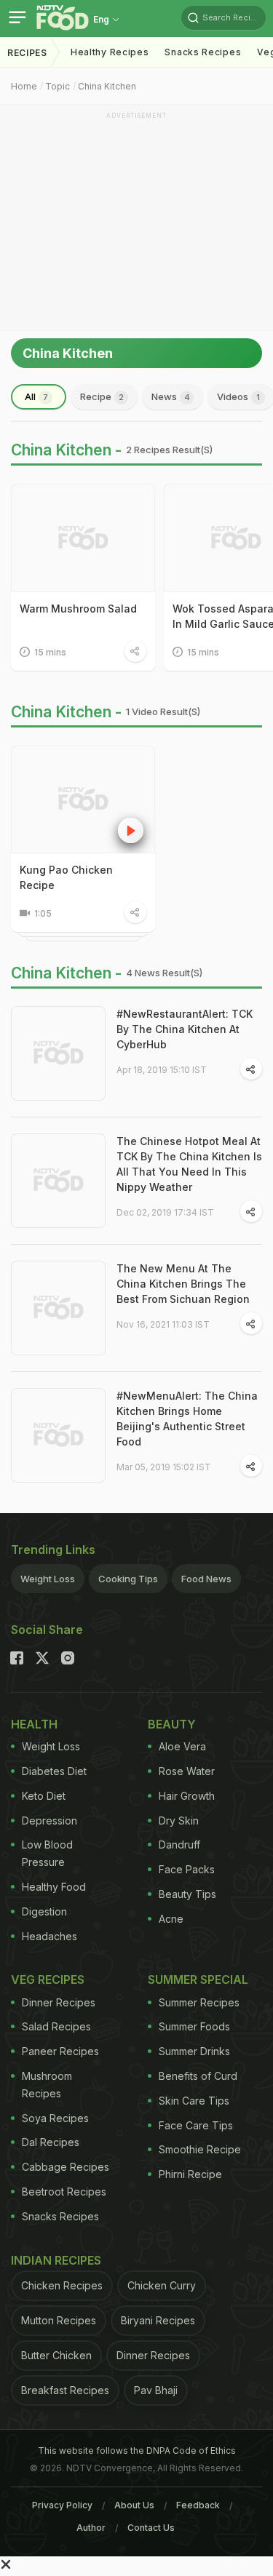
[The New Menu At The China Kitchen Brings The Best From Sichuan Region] (58, 1308)
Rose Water (187, 1771)
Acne (171, 1919)
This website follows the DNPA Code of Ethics (137, 2451)
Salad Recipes (56, 2026)
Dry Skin (179, 1821)
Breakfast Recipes (65, 2390)
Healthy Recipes (110, 52)
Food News (206, 1579)
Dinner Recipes (59, 2002)
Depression (50, 1821)
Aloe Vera (182, 1746)
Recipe (102, 396)
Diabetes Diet (54, 1771)
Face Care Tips (196, 2125)
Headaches (50, 1936)
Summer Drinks (194, 2051)
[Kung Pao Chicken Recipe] (83, 800)
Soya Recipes (55, 2118)
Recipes (27, 53)
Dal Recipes (51, 2142)
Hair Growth (187, 1796)
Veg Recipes (48, 1979)
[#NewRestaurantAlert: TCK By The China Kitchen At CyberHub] (58, 1053)
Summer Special (198, 1979)
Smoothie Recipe (200, 2149)
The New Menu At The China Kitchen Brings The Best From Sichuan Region (183, 1284)
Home (24, 86)
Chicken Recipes (62, 2285)
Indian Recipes (56, 2260)
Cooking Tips (128, 1579)
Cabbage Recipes (66, 2167)
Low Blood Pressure (47, 1853)
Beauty (172, 1724)
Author (91, 2528)
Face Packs (187, 1869)
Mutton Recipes (59, 2320)
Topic (58, 86)
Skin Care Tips (194, 2101)
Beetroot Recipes (64, 2192)
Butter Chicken (56, 2355)
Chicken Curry (162, 2285)
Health (34, 1724)
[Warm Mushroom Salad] (83, 538)
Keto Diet (44, 1796)
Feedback (198, 2505)
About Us (134, 2505)
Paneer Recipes (60, 2051)
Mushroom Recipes (47, 2085)
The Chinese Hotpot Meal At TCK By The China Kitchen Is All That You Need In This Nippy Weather (189, 1164)
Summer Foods (194, 2026)
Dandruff (179, 1845)
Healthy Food (54, 1887)
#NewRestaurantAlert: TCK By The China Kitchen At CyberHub (185, 1029)
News (171, 396)
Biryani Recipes (158, 2320)
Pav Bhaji (156, 2390)
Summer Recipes (199, 2002)
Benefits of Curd (198, 2076)
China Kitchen (107, 86)
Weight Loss (48, 1579)
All (36, 396)
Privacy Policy (62, 2505)
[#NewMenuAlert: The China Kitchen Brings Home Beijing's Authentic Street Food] (58, 1435)
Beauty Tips (187, 1894)
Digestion (44, 1911)
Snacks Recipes (203, 52)
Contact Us (151, 2528)
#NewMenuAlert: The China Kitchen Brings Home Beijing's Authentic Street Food (187, 1419)
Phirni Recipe (190, 2174)
